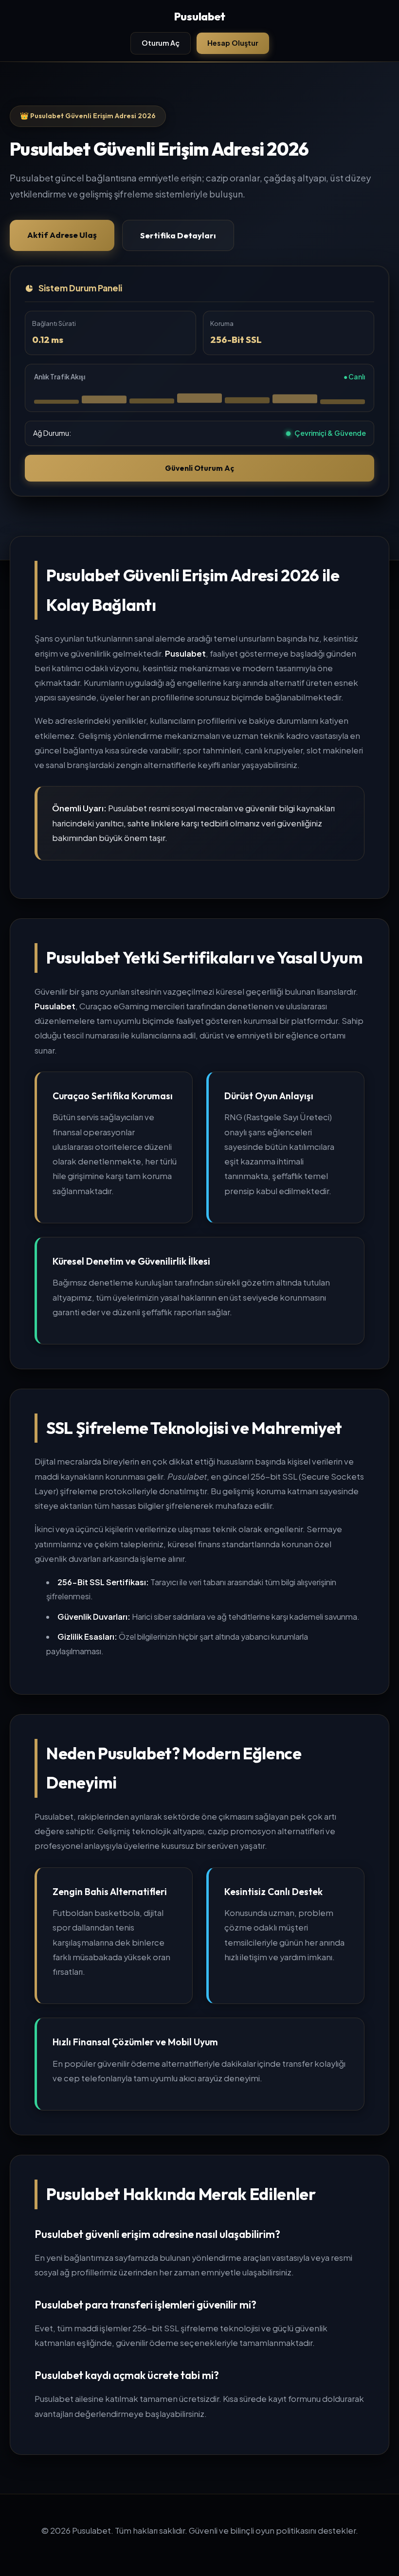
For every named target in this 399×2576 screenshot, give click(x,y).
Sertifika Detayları (178, 235)
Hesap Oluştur (233, 43)
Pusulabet (200, 17)
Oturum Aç (161, 43)
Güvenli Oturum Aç (199, 468)
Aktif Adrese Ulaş (62, 235)
